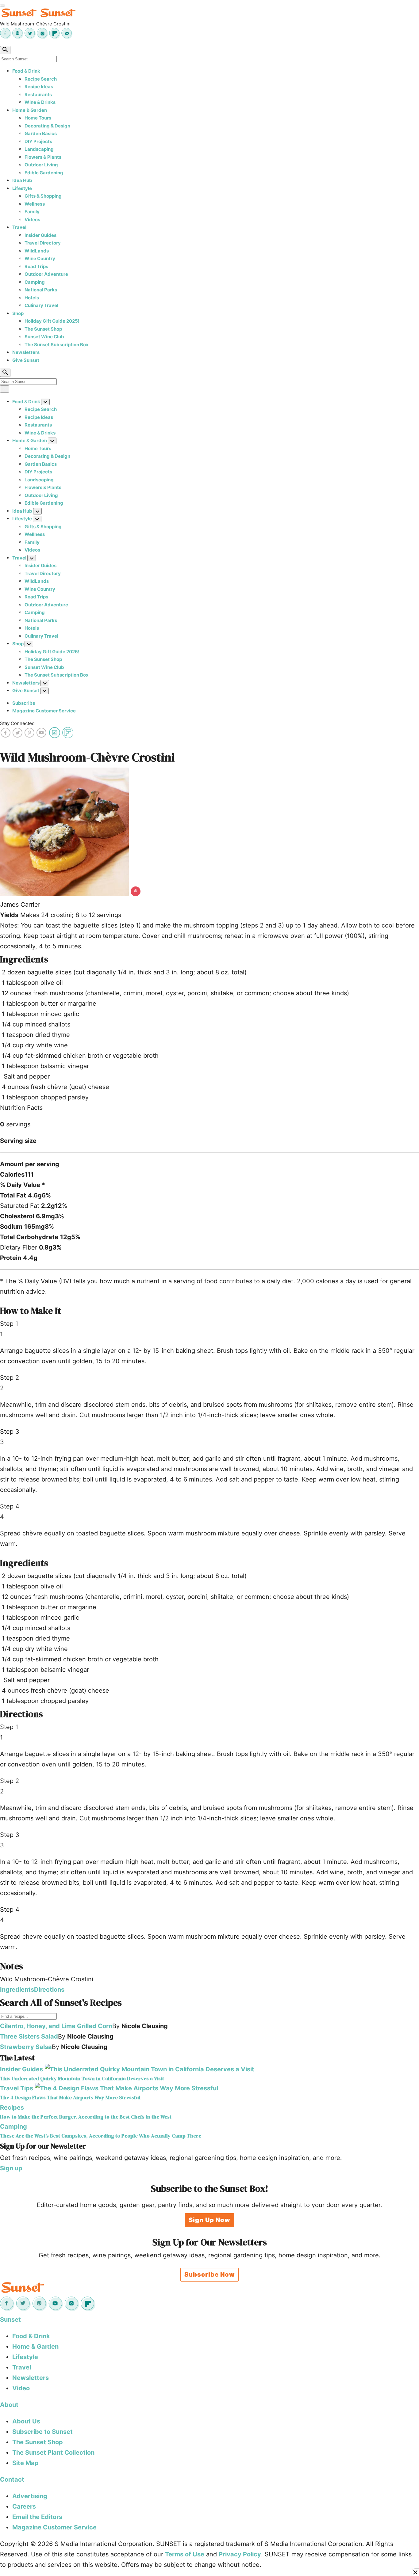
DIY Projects (38, 141)
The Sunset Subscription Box (57, 345)
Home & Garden (30, 110)
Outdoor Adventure (46, 274)
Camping (35, 282)
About (9, 2405)
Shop (18, 313)
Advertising (30, 2496)
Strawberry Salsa (26, 2047)
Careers (24, 2506)
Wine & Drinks (40, 102)
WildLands (37, 251)
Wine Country (40, 258)
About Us (26, 2421)
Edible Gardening (44, 173)
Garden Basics (41, 133)
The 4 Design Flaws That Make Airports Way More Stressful (70, 2098)
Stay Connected (17, 723)
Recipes (12, 2107)
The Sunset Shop (43, 329)
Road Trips (36, 266)
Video (21, 2388)
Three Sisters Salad (29, 2036)
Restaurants (38, 95)
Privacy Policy (240, 2554)
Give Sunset (26, 360)
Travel (19, 227)
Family (32, 212)
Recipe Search (41, 79)
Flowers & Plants (43, 157)
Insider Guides (40, 235)
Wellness (35, 204)
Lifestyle (22, 188)
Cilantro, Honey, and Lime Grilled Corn (56, 2026)
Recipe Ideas (39, 87)
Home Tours (38, 118)
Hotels (32, 298)
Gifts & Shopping (43, 196)
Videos (32, 220)
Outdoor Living (41, 165)
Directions (49, 1990)
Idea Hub (22, 180)
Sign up (11, 2168)
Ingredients (17, 1990)
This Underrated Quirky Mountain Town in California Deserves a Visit (82, 2079)
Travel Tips (17, 2088)
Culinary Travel (41, 305)
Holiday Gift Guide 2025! (52, 321)
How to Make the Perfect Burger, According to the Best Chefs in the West (86, 2117)
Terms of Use (185, 2554)
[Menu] (2, 6)
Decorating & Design (47, 126)
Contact (12, 2479)
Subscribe (24, 703)
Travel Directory (43, 243)
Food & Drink (26, 71)
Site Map (25, 2463)
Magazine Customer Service (44, 711)
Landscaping (39, 149)
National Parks (41, 290)
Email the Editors (37, 2517)
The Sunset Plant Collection (53, 2453)
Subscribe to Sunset (42, 2432)
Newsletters (26, 352)
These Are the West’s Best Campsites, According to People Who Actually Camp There (101, 2136)
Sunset (10, 2320)
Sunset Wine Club (44, 337)
